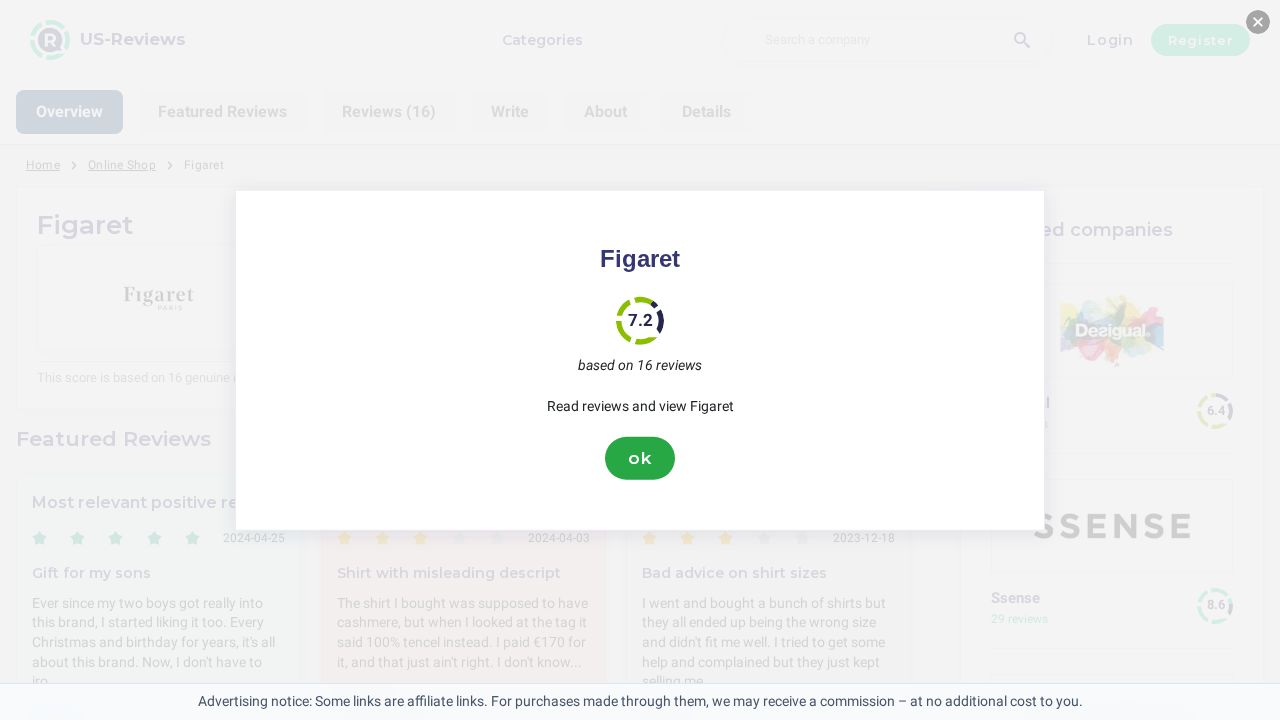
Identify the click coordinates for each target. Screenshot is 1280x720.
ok (640, 458)
